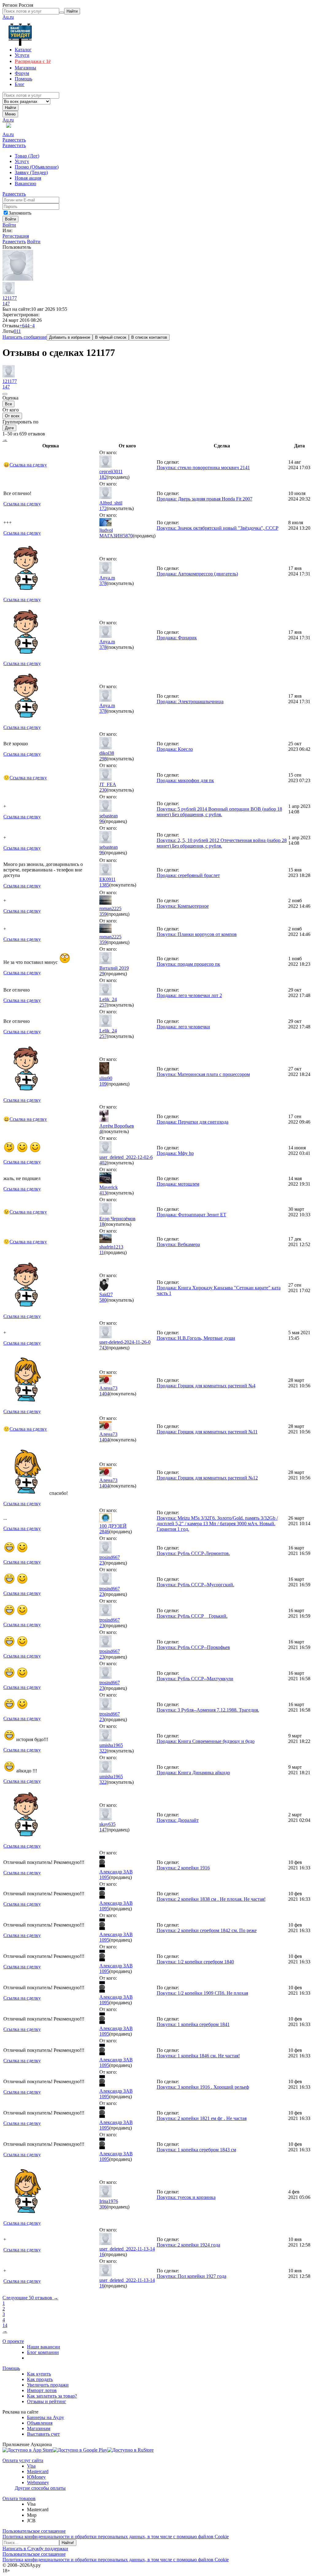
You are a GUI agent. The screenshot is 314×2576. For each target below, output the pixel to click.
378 (103, 583)
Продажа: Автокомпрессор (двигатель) (197, 574)
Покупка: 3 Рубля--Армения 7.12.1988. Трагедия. (208, 1710)
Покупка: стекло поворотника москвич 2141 (203, 468)
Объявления (40, 2423)
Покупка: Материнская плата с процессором (203, 1074)
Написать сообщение (25, 337)
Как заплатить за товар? (52, 2396)
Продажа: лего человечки (183, 1027)
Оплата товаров (19, 2498)
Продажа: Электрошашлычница (190, 701)
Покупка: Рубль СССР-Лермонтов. (193, 1553)
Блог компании (43, 2352)
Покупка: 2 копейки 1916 (183, 1868)
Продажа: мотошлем (178, 1184)
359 (103, 914)
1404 (104, 1394)
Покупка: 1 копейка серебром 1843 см (196, 2150)
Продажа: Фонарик (177, 638)
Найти (10, 108)
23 (102, 1563)
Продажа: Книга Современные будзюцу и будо (206, 1741)
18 (102, 1224)
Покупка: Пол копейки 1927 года (191, 2276)
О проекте (13, 2341)
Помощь (11, 2368)
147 (6, 304)
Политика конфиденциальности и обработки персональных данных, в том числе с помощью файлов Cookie (116, 2537)
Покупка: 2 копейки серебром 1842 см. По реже (207, 1930)
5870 (128, 536)
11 (102, 1252)
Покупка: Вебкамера (178, 1244)
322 (103, 1751)
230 (103, 790)
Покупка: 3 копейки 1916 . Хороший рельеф (203, 2087)
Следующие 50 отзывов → (30, 2298)
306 (103, 2207)
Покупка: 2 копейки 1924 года (188, 2245)
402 (103, 1163)
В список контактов (149, 337)
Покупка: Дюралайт (178, 1820)
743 (103, 1348)
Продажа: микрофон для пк (185, 780)
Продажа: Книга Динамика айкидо (193, 1773)
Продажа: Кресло (175, 749)
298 (103, 759)
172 (103, 508)
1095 (104, 1877)
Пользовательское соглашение (34, 2531)
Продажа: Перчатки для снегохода (193, 1122)
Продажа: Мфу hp (175, 1153)
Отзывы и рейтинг (47, 2401)
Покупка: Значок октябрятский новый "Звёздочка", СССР (218, 528)
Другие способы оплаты (40, 2488)
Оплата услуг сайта (23, 2460)
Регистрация (16, 236)
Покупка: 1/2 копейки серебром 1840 (195, 1962)
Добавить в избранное (70, 337)
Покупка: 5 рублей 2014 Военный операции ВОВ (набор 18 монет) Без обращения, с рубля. (219, 812)
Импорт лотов (42, 2390)
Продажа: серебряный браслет (188, 875)
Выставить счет (43, 2434)
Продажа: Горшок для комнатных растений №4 (206, 1386)
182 (103, 477)
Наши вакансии (44, 2347)
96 (102, 821)
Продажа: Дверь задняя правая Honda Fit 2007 (205, 499)
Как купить (39, 2374)
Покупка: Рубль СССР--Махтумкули (195, 1679)
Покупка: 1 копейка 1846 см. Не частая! (198, 2056)
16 (102, 2254)
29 (102, 974)
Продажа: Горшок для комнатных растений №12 (207, 1478)
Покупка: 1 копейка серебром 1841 (193, 2024)
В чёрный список (111, 337)
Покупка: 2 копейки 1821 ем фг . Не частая (202, 2118)
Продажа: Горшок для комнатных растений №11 (207, 1432)
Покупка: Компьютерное (183, 906)
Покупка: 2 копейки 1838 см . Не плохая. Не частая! (211, 1899)
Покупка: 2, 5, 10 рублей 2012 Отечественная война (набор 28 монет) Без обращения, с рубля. (222, 843)
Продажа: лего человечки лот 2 (189, 995)
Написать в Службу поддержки (35, 2549)
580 (103, 1300)
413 (103, 1193)
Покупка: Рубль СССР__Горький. (192, 1616)
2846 (104, 1532)
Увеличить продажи (48, 2385)
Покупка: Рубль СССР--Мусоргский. (195, 1585)
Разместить (14, 140)
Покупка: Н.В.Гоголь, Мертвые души (196, 1338)
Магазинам (39, 2428)
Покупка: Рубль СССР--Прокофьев (193, 1647)
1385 (104, 885)
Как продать (40, 2379)
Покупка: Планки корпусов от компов (197, 934)
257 (103, 1005)
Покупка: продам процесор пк (188, 964)
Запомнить (20, 213)
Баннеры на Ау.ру (46, 2417)
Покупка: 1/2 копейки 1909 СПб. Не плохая (202, 1993)
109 (103, 1084)
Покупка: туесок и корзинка (186, 2197)
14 (5, 2325)
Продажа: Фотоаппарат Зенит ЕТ (191, 1215)
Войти (9, 225)
